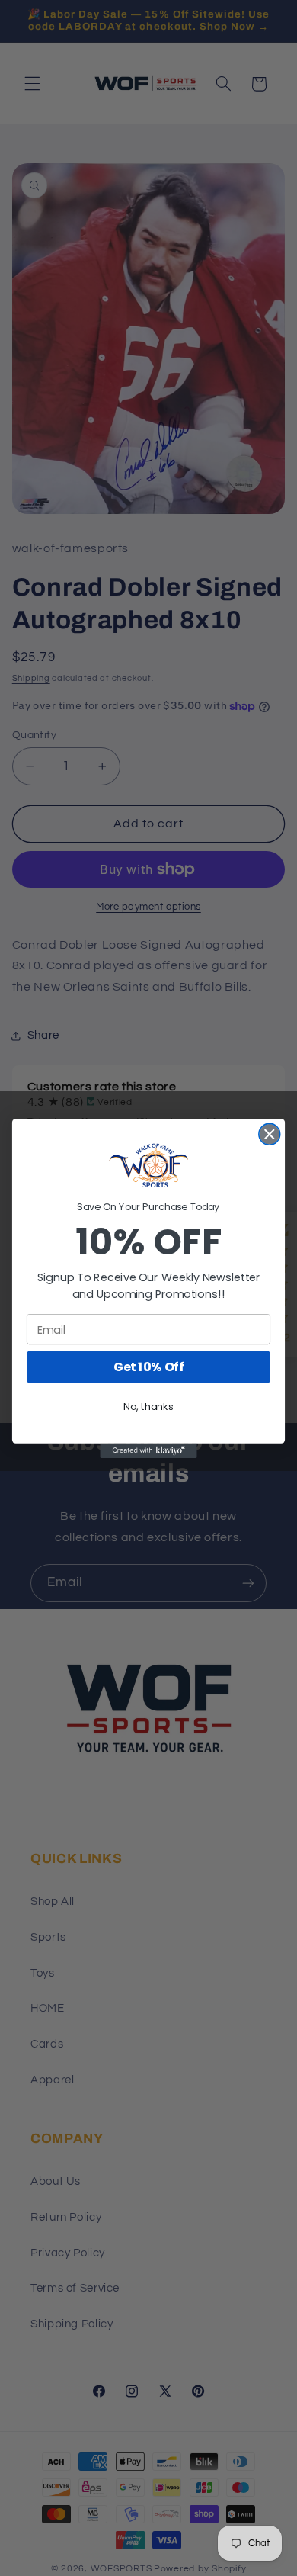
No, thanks (148, 1406)
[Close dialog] (270, 1134)
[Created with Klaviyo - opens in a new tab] (148, 1450)
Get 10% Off (148, 1367)
